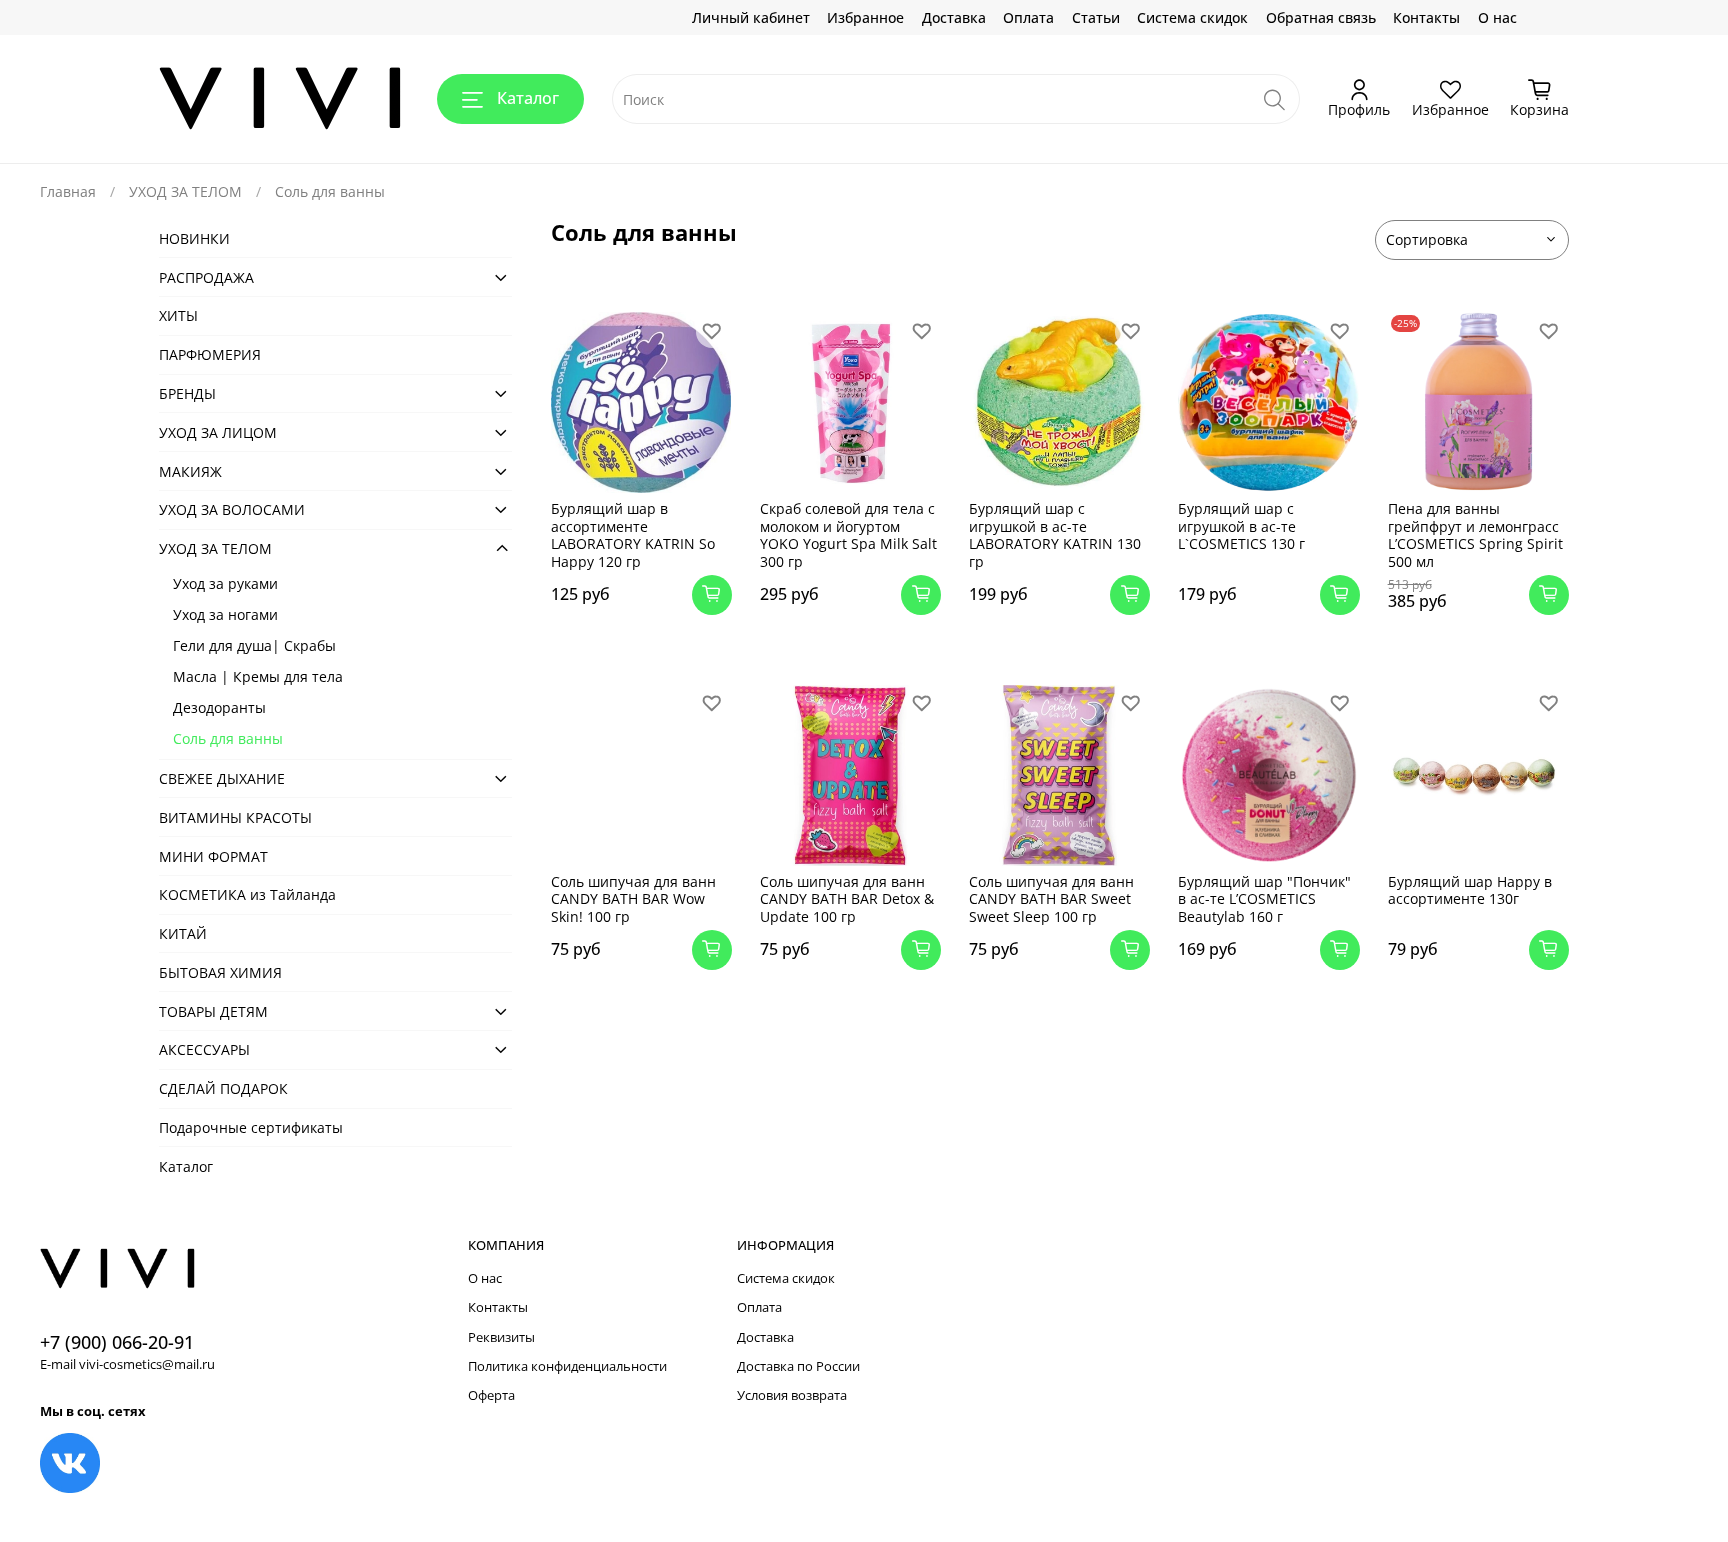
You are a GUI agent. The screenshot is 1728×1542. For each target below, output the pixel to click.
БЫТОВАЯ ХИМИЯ (220, 972)
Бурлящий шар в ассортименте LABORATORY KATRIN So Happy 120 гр (633, 535)
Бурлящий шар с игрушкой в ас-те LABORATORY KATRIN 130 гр (1055, 535)
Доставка (954, 17)
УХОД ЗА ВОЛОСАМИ (232, 509)
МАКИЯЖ (190, 471)
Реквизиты (501, 1337)
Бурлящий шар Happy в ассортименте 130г (1470, 890)
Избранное (865, 17)
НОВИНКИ (194, 238)
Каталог (528, 98)
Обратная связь (1321, 17)
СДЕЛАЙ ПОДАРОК (223, 1088)
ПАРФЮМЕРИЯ (210, 354)
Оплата (1028, 17)
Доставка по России (798, 1366)
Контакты (1426, 17)
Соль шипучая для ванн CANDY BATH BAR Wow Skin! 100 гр (633, 899)
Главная (68, 191)
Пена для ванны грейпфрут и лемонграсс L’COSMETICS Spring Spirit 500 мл (1475, 535)
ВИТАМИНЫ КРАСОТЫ (235, 817)
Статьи (1096, 17)
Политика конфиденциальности (567, 1366)
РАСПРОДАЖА (206, 277)
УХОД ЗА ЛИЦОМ (218, 432)
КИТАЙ (183, 933)
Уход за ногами (225, 614)
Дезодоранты (219, 707)
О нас (1497, 17)
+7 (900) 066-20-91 (117, 1342)
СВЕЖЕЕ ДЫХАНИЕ (222, 778)
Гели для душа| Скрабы (254, 645)
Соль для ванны (228, 738)
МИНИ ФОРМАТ (213, 856)
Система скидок (1192, 17)
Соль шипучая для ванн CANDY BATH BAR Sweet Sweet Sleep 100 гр (1051, 899)
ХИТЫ (178, 315)
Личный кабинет (751, 17)
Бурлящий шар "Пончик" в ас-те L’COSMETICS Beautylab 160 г (1264, 899)
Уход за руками (225, 583)
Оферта (491, 1395)
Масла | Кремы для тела (258, 676)
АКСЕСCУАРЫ (204, 1049)
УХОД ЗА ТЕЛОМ (185, 191)
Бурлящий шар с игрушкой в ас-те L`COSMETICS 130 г (1241, 526)
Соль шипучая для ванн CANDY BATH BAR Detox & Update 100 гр (847, 899)
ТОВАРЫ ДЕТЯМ (213, 1011)
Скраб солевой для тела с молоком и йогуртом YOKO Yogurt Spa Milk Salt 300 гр (848, 535)
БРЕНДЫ (187, 393)
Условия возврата (792, 1395)
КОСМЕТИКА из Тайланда (247, 894)
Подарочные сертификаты (251, 1127)
